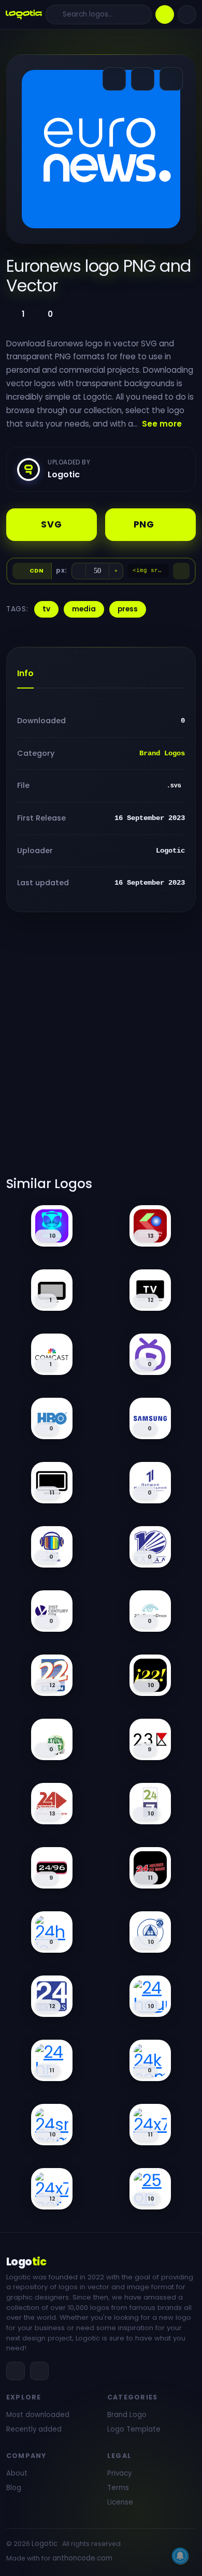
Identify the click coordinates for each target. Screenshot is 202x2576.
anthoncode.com (82, 2558)
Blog (14, 2488)
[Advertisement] (101, 1050)
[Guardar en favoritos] (171, 79)
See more (162, 424)
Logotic (45, 2544)
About (17, 2473)
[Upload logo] (165, 14)
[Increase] (116, 571)
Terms (118, 2488)
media (84, 609)
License (120, 2502)
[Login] (187, 14)
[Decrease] (79, 571)
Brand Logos (162, 753)
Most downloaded (38, 2415)
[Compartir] (114, 79)
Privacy (119, 2473)
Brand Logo (127, 2415)
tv (46, 609)
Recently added (34, 2429)
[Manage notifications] (180, 2556)
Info (25, 673)
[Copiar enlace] (143, 79)
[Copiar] (181, 571)
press (128, 609)
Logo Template (134, 2429)
